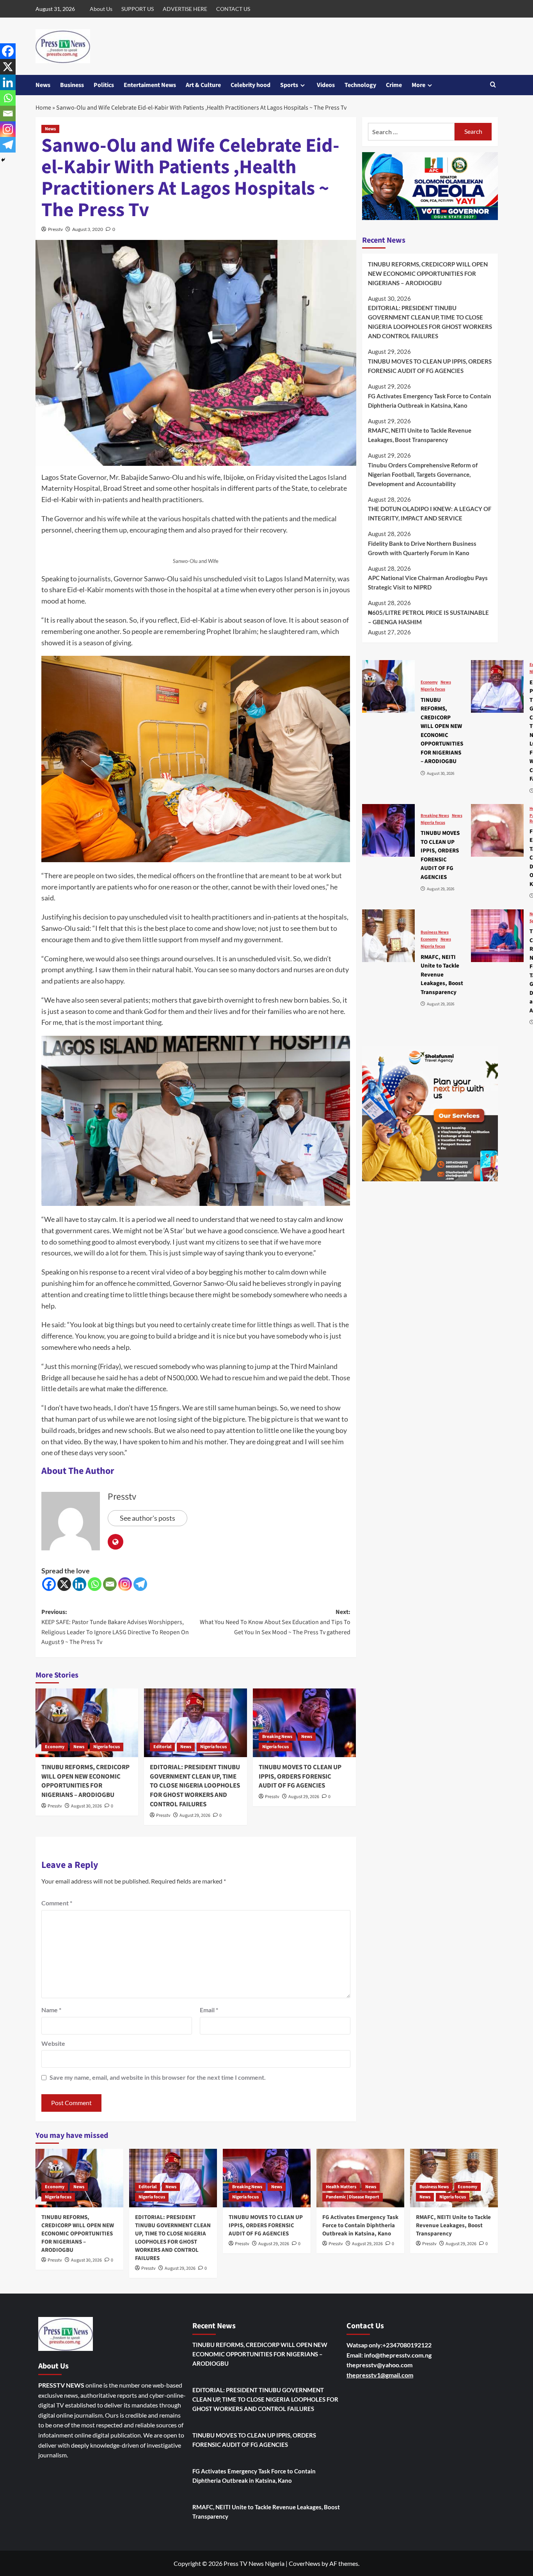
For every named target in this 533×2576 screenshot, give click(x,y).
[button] (493, 85)
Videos (326, 85)
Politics (104, 85)
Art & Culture (203, 85)
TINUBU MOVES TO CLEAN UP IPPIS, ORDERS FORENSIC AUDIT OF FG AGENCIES (300, 1777)
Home (43, 108)
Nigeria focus (107, 1747)
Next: (275, 1622)
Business (72, 85)
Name (51, 2010)
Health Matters (341, 2187)
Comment (57, 1903)
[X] (64, 1584)
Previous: (115, 1627)
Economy (55, 1747)
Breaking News (277, 1737)
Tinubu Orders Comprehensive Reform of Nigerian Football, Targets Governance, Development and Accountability (423, 474)
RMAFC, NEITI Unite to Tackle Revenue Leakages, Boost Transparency (420, 435)
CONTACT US (233, 9)
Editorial (162, 1747)
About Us (101, 9)
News (43, 85)
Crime (394, 85)
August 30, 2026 (86, 1806)
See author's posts (147, 1518)
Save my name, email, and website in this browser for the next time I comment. (158, 2077)
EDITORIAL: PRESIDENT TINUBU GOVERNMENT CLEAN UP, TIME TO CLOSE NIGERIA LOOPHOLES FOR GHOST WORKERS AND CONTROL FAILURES (195, 1786)
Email (209, 2010)
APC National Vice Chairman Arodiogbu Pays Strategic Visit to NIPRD (428, 582)
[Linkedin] (79, 1584)
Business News (435, 932)
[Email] (110, 1584)
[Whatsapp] (95, 1584)
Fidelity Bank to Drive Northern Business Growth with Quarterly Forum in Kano (422, 548)
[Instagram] (125, 1584)
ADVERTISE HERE (185, 9)
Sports (289, 85)
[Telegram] (140, 1584)
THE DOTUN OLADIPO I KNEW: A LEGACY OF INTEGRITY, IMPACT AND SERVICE (430, 513)
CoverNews (305, 2563)
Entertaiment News (150, 85)
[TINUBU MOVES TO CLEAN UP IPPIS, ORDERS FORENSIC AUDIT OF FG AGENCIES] (304, 1723)
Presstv (55, 229)
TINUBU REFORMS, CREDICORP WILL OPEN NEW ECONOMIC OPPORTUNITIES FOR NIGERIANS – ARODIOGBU (85, 1781)
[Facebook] (49, 1584)
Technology (360, 85)
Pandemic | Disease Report (353, 2197)
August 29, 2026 (195, 1815)
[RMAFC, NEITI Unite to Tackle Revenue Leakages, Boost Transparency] (388, 936)
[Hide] (3, 160)
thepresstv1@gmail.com (380, 2375)
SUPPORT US (138, 9)
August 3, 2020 (88, 229)
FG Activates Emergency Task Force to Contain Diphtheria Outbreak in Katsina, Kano (430, 400)
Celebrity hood (251, 85)
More (418, 85)
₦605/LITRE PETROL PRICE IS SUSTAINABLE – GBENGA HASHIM (428, 617)
